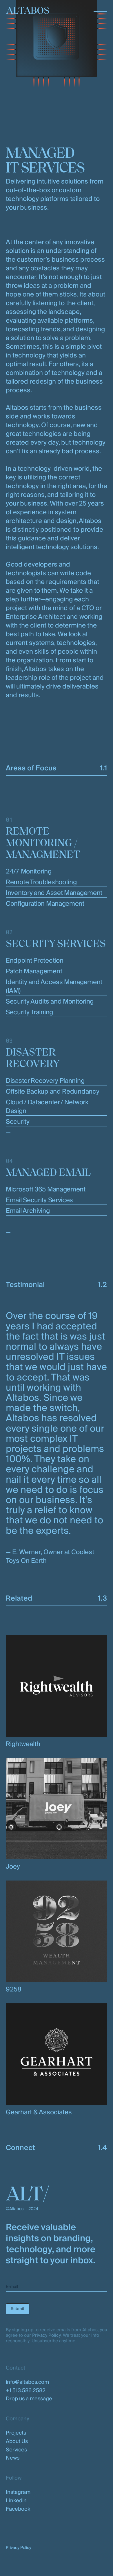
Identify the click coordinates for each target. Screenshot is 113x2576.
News (13, 2458)
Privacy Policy (46, 2335)
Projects (16, 2433)
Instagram (18, 2492)
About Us (17, 2441)
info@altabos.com (27, 2382)
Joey (13, 1867)
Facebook (18, 2509)
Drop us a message (29, 2399)
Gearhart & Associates (39, 2112)
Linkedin (16, 2501)
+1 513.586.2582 (26, 2391)
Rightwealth (23, 1744)
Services (16, 2450)
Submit (18, 2309)
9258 (14, 1989)
